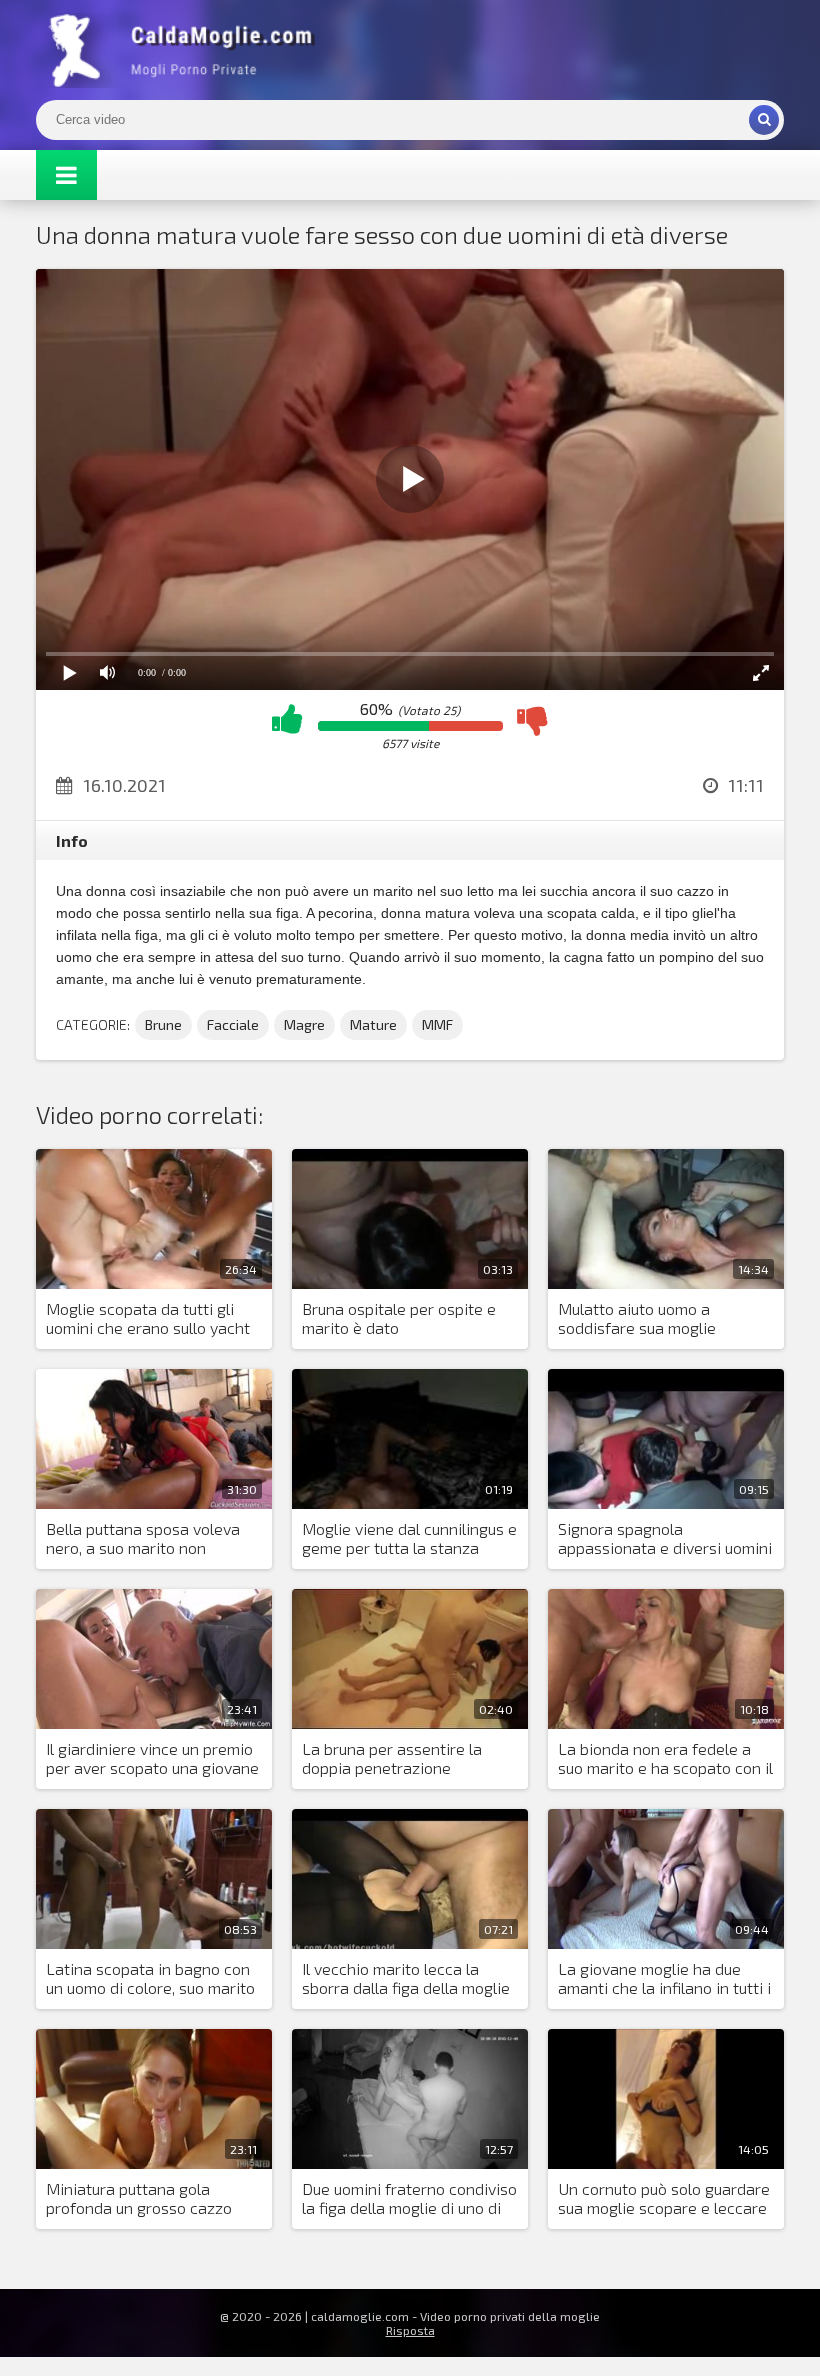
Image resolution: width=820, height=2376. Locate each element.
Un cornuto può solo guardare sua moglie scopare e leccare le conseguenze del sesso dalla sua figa (664, 2199)
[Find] (764, 120)
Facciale (233, 1024)
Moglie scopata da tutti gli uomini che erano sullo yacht (148, 1318)
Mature (373, 1024)
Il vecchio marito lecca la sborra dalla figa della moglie (406, 1978)
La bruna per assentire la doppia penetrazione (392, 1758)
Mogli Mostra (186, 50)
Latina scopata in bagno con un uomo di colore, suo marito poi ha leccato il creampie (150, 1979)
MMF (437, 1024)
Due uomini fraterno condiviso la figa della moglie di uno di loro (409, 2199)
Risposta (410, 2330)
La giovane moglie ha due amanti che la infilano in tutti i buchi (664, 1979)
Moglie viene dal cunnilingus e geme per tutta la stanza (409, 1538)
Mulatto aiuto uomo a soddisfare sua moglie (637, 1318)
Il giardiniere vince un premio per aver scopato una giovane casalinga (152, 1759)
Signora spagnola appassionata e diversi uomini (665, 1538)
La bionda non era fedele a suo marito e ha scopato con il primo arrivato (665, 1759)
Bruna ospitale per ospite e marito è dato (399, 1318)
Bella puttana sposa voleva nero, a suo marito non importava (143, 1539)
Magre (304, 1024)
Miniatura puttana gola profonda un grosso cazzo (139, 2198)
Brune (163, 1024)
